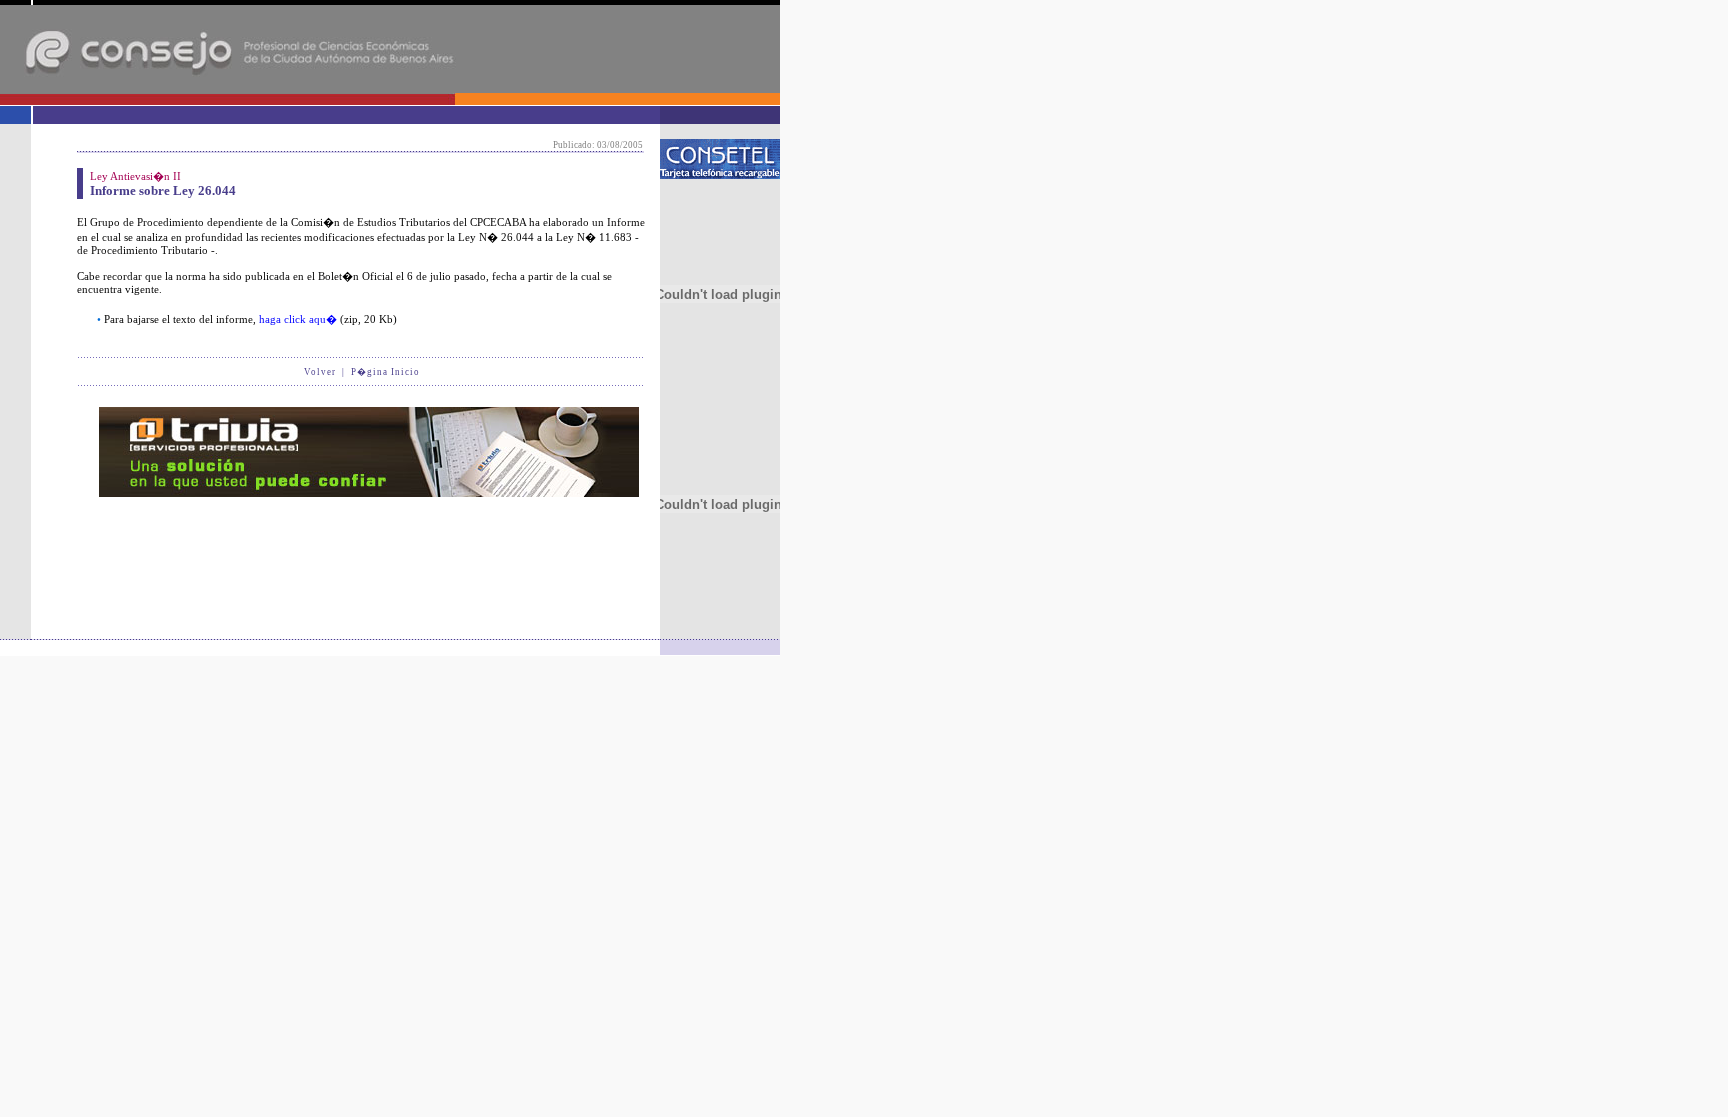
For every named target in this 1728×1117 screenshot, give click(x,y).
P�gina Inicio (385, 372)
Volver (320, 372)
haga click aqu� (298, 319)
